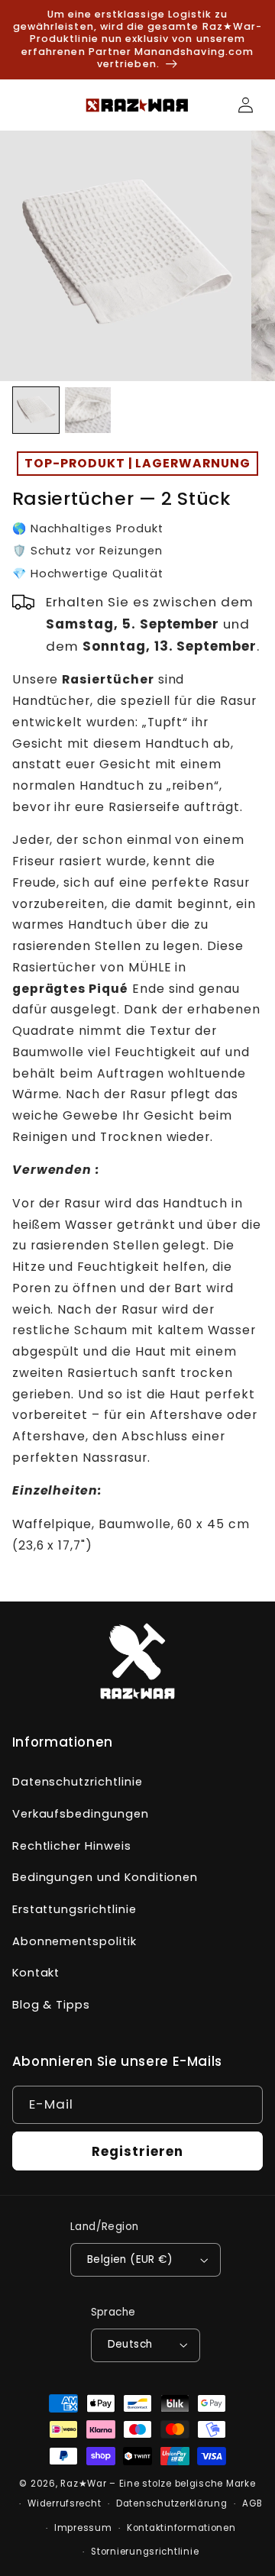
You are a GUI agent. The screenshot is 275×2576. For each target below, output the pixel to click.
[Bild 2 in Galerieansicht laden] (88, 410)
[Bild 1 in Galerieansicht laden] (36, 410)
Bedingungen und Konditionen (105, 1877)
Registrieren (138, 2151)
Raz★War (83, 2484)
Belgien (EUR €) (130, 2259)
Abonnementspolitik (74, 1941)
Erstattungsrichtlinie (74, 1909)
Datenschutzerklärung (172, 2503)
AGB (252, 2503)
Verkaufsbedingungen (81, 1814)
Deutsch (130, 2344)
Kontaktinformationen (181, 2528)
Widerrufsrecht (64, 2503)
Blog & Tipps (51, 2005)
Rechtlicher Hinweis (72, 1846)
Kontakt (36, 1973)
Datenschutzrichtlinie (78, 1782)
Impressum (83, 2528)
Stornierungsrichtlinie (145, 2552)
